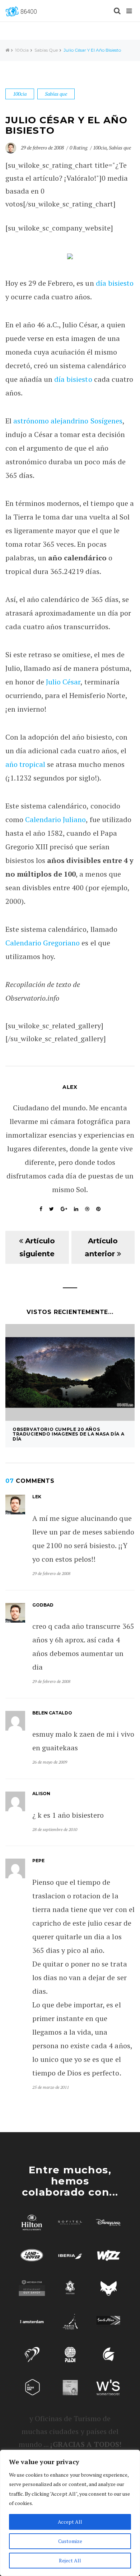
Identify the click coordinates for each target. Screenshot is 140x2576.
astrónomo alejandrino (51, 421)
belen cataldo (52, 1713)
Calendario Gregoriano (43, 943)
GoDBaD (43, 1605)
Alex (70, 1087)
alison (41, 1794)
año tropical (25, 764)
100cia (22, 50)
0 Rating (79, 148)
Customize (70, 2541)
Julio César (63, 682)
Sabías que (46, 50)
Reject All (70, 2560)
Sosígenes (106, 421)
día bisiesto (115, 283)
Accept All (70, 2522)
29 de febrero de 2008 (43, 148)
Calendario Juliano (55, 819)
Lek (37, 1497)
